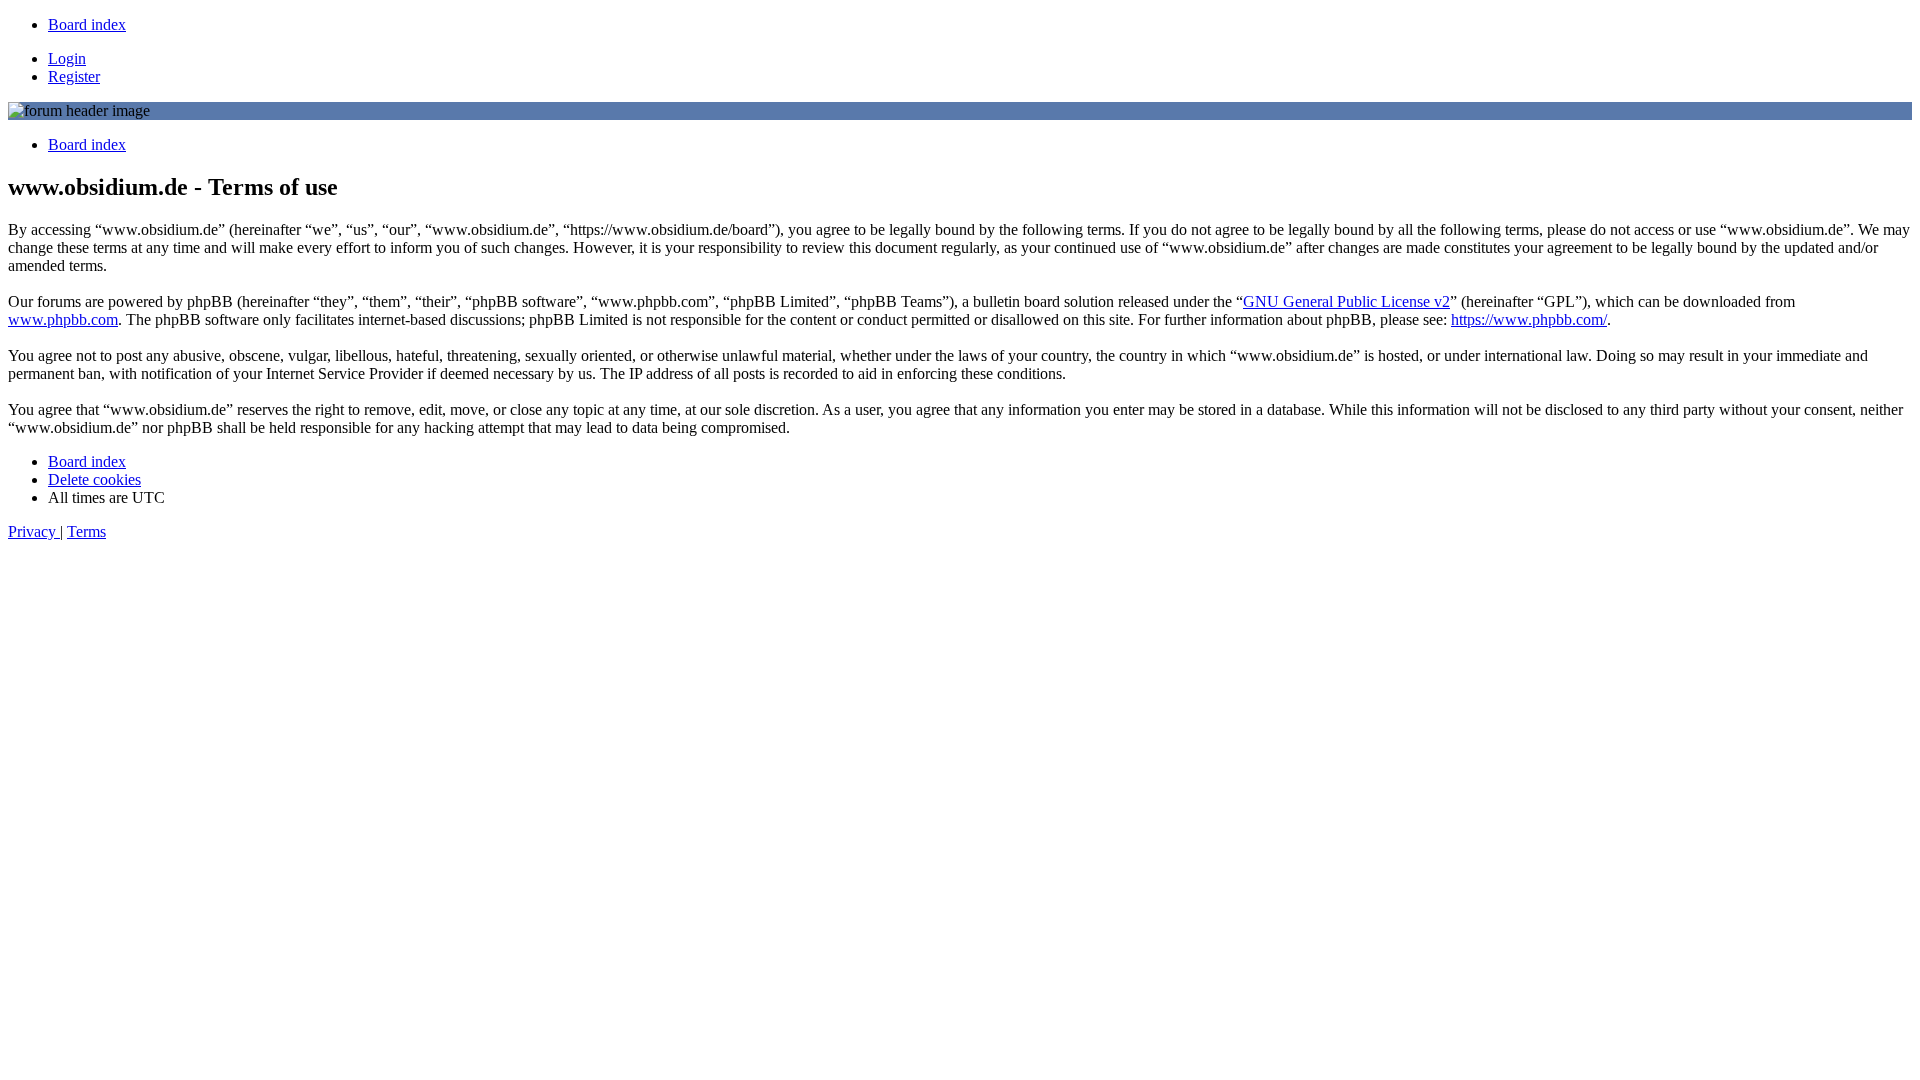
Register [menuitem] (74, 76)
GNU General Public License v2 (1346, 301)
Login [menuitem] (67, 58)
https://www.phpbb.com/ (1529, 319)
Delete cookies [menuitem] (94, 479)
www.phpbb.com (63, 319)
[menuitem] (87, 24)
